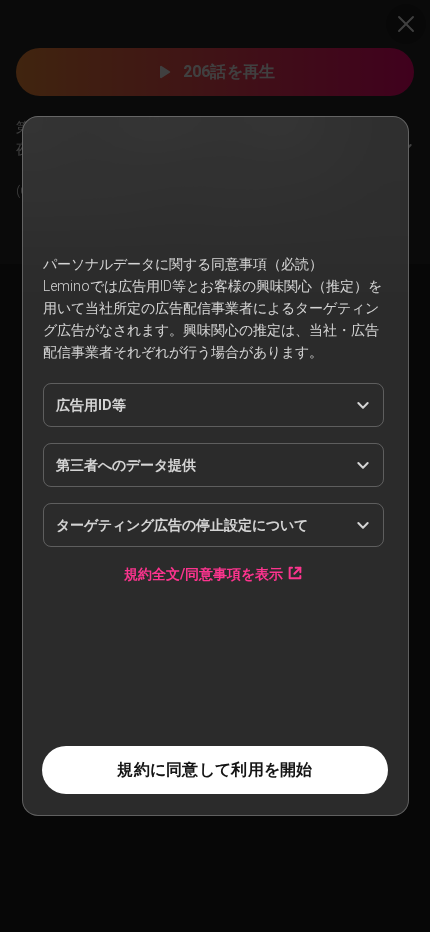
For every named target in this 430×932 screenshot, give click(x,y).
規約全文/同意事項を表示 (203, 573)
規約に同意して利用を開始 (214, 769)
